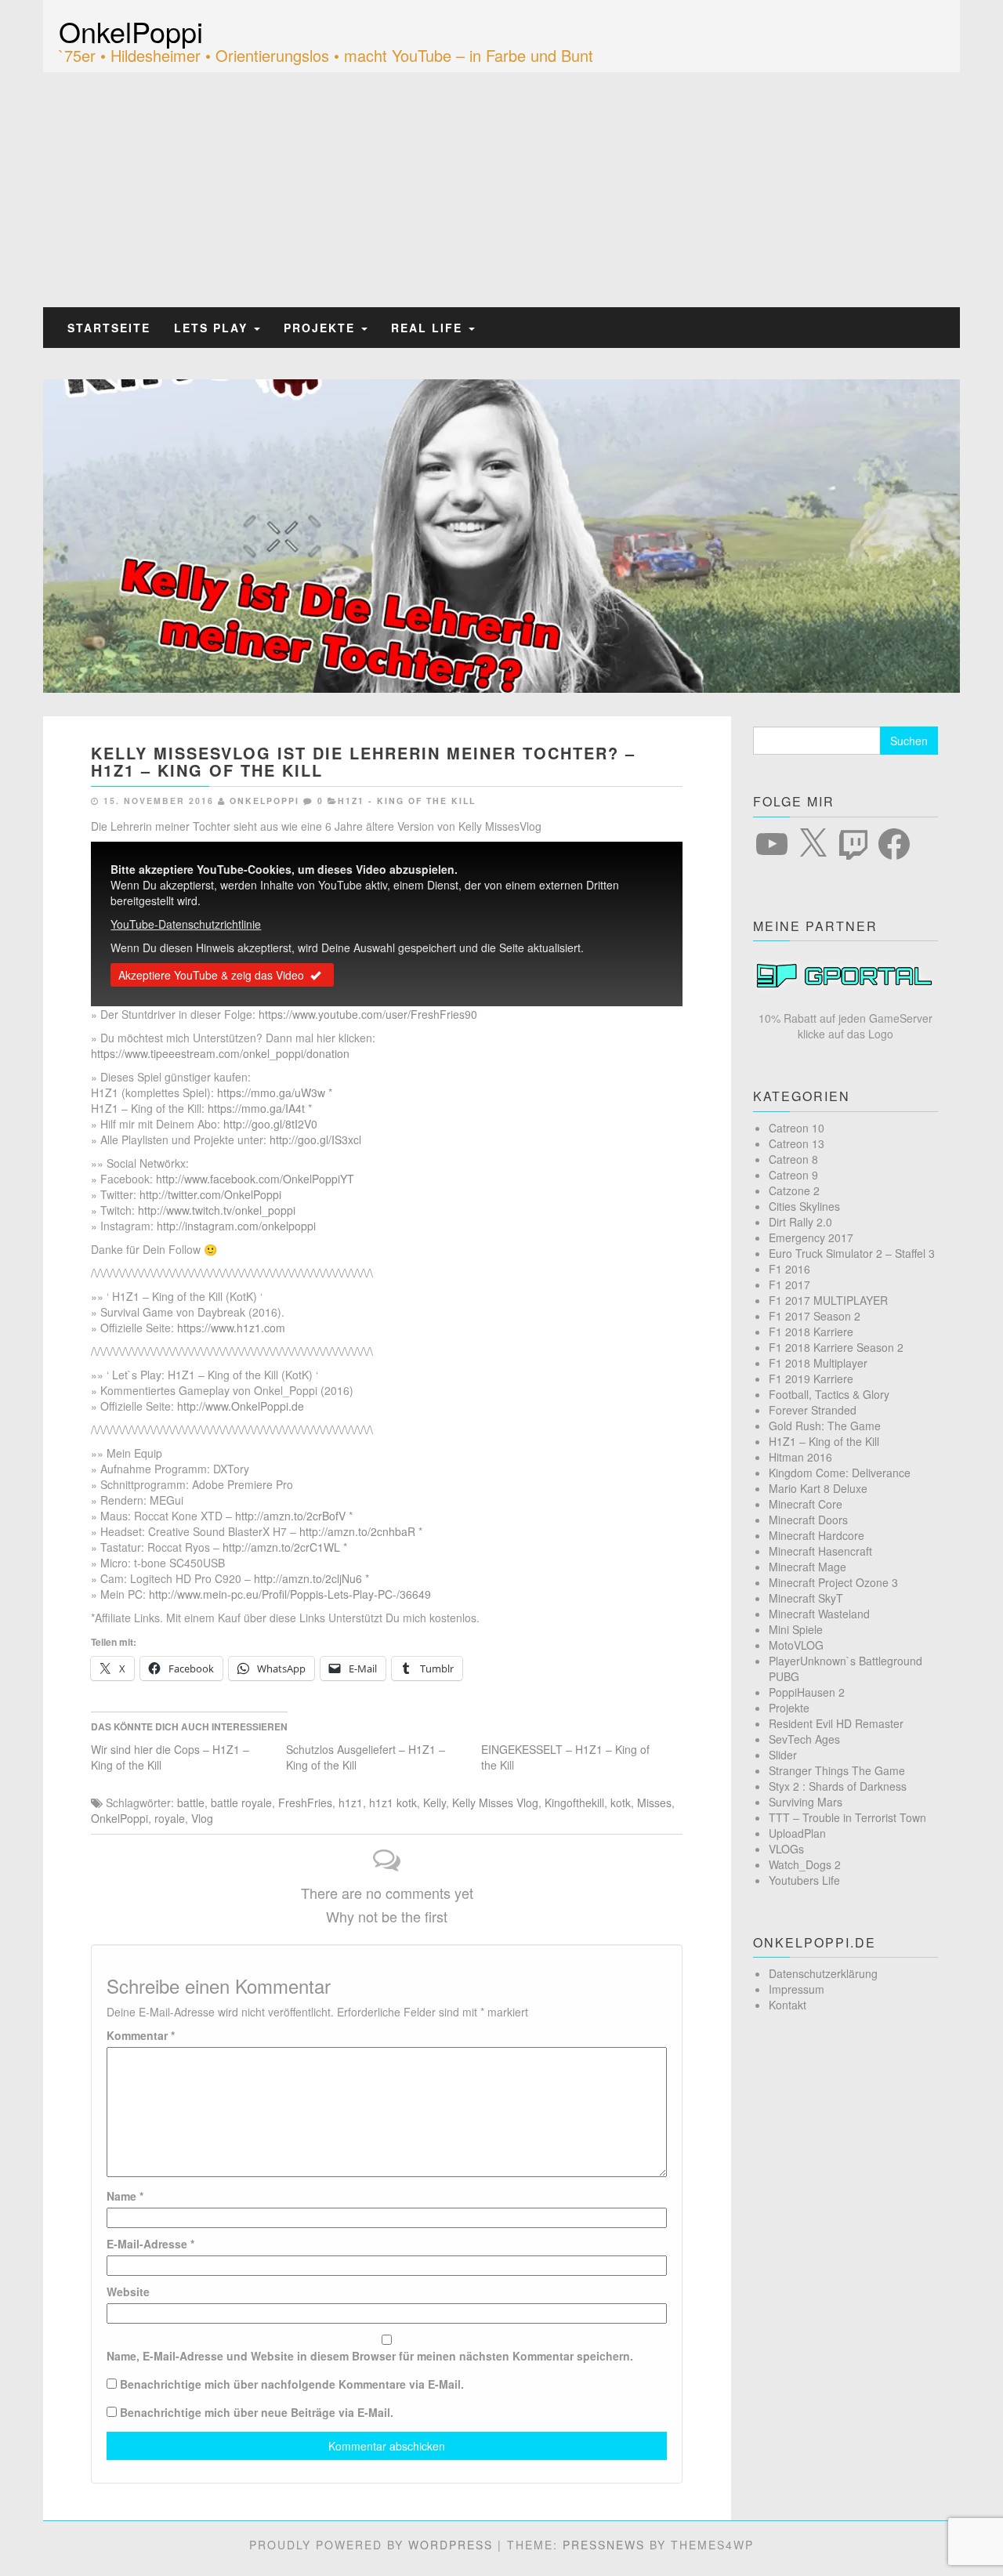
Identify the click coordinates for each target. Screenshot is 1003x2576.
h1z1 (351, 1802)
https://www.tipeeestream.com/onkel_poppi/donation (220, 1053)
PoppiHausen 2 (807, 1692)
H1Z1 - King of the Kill (407, 801)
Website (128, 2292)
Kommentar (141, 2035)
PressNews (604, 2545)
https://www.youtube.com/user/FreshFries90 (368, 1014)
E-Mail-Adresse (150, 2244)
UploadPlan (797, 1833)
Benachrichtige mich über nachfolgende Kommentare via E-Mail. (292, 2384)
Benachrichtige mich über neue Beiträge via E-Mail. (257, 2412)
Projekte (322, 328)
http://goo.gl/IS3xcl (315, 1139)
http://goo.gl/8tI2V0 (270, 1124)
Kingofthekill (574, 1802)
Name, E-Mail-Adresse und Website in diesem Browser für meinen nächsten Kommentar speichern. (370, 2356)
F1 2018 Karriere (811, 1331)
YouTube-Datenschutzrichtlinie (186, 924)
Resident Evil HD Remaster (836, 1723)
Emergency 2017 (811, 1237)
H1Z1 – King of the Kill (824, 1441)
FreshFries (305, 1802)
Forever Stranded (813, 1410)
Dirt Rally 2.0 (800, 1222)
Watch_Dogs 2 (805, 1864)
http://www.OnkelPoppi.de (241, 1406)
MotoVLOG (796, 1645)
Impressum (797, 1989)
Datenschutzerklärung (823, 1973)
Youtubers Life (804, 1880)
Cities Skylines (804, 1206)
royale (170, 1818)
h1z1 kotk (393, 1802)
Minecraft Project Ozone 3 (833, 1582)
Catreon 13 (797, 1143)
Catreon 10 (797, 1128)
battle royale (241, 1802)
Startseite (109, 328)
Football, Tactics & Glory (829, 1394)
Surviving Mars (806, 1802)
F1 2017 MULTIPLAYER (828, 1300)
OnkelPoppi (131, 31)
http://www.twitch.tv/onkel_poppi (217, 1210)
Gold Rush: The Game (825, 1426)
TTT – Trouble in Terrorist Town (847, 1817)
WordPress (451, 2545)
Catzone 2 (794, 1190)
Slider (783, 1755)
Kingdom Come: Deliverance (840, 1473)
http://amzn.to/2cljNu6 (308, 1578)
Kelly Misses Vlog (495, 1802)
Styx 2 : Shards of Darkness (838, 1786)
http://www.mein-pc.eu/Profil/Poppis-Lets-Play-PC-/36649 (290, 1594)
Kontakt (788, 2005)
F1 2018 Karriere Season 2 (836, 1347)
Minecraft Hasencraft (820, 1551)
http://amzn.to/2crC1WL (281, 1547)
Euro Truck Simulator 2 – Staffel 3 (852, 1253)
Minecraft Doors (808, 1520)
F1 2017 (789, 1284)
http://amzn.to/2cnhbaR (357, 1531)
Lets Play (213, 328)
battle (191, 1802)
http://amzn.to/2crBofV (290, 1516)
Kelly (435, 1802)
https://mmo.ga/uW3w (271, 1092)
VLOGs (786, 1849)
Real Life (429, 328)
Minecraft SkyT (806, 1598)
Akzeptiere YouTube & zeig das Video (211, 975)
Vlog (202, 1818)
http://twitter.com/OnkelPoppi (210, 1194)
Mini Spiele (796, 1629)
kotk (621, 1802)
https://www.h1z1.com (231, 1328)
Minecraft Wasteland (819, 1614)
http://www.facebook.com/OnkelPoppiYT (255, 1179)
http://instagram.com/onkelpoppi (236, 1226)
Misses (654, 1802)
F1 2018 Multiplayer (818, 1363)
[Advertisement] (501, 190)
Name (125, 2196)
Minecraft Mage (807, 1567)
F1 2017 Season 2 (815, 1316)
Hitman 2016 (800, 1457)
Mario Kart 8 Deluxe (818, 1488)
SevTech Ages (804, 1739)
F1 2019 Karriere (811, 1379)
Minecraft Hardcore (817, 1535)
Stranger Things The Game (837, 1770)
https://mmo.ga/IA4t (256, 1108)
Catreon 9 (793, 1175)
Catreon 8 (793, 1159)
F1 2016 (789, 1269)
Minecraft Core (806, 1504)
